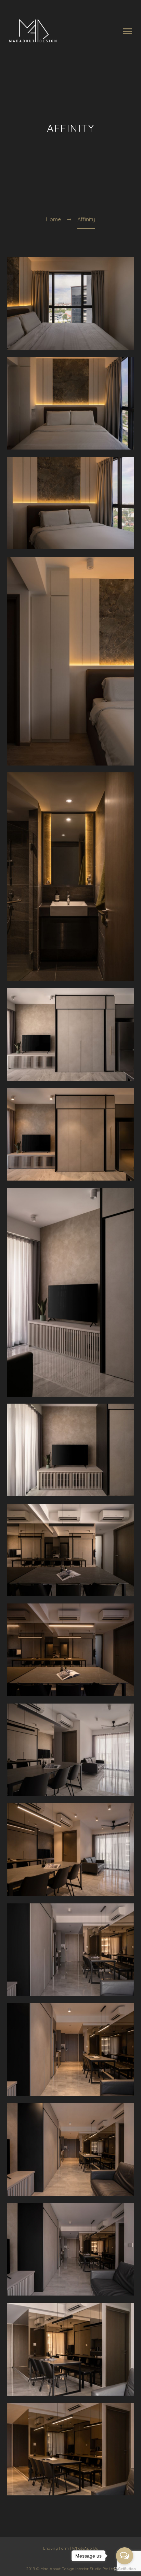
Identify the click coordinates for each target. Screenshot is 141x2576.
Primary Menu (128, 31)
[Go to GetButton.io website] (125, 2569)
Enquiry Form (56, 2548)
